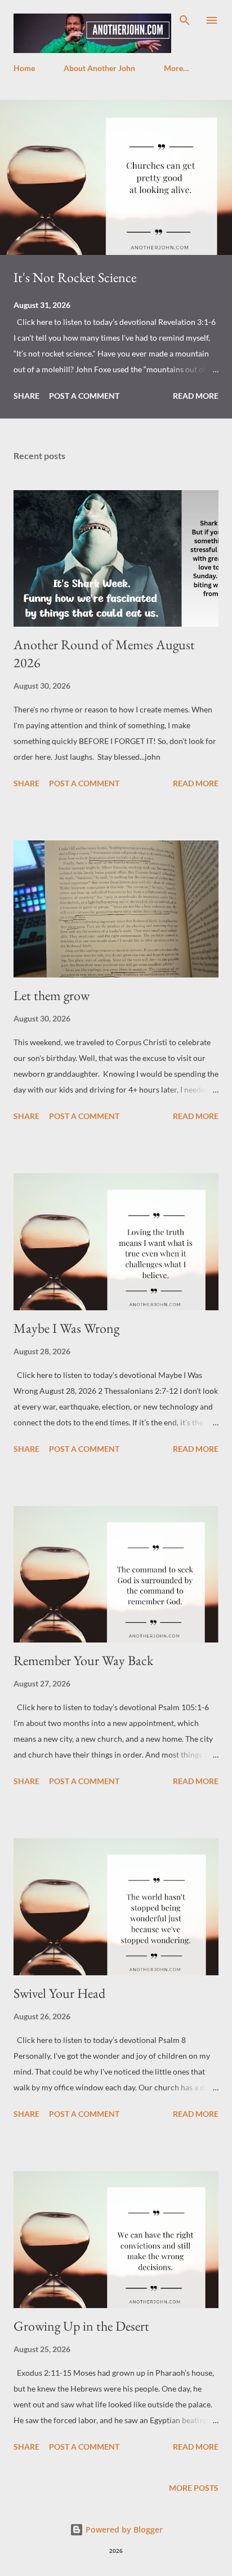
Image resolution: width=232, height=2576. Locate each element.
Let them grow (52, 995)
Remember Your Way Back (83, 1660)
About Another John (99, 68)
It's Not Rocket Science (75, 277)
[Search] (185, 20)
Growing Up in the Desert (81, 2326)
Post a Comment (84, 396)
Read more (196, 396)
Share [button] (26, 396)
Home (24, 68)
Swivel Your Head (59, 1993)
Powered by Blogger (123, 2529)
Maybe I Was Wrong (66, 1328)
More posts (194, 2488)
